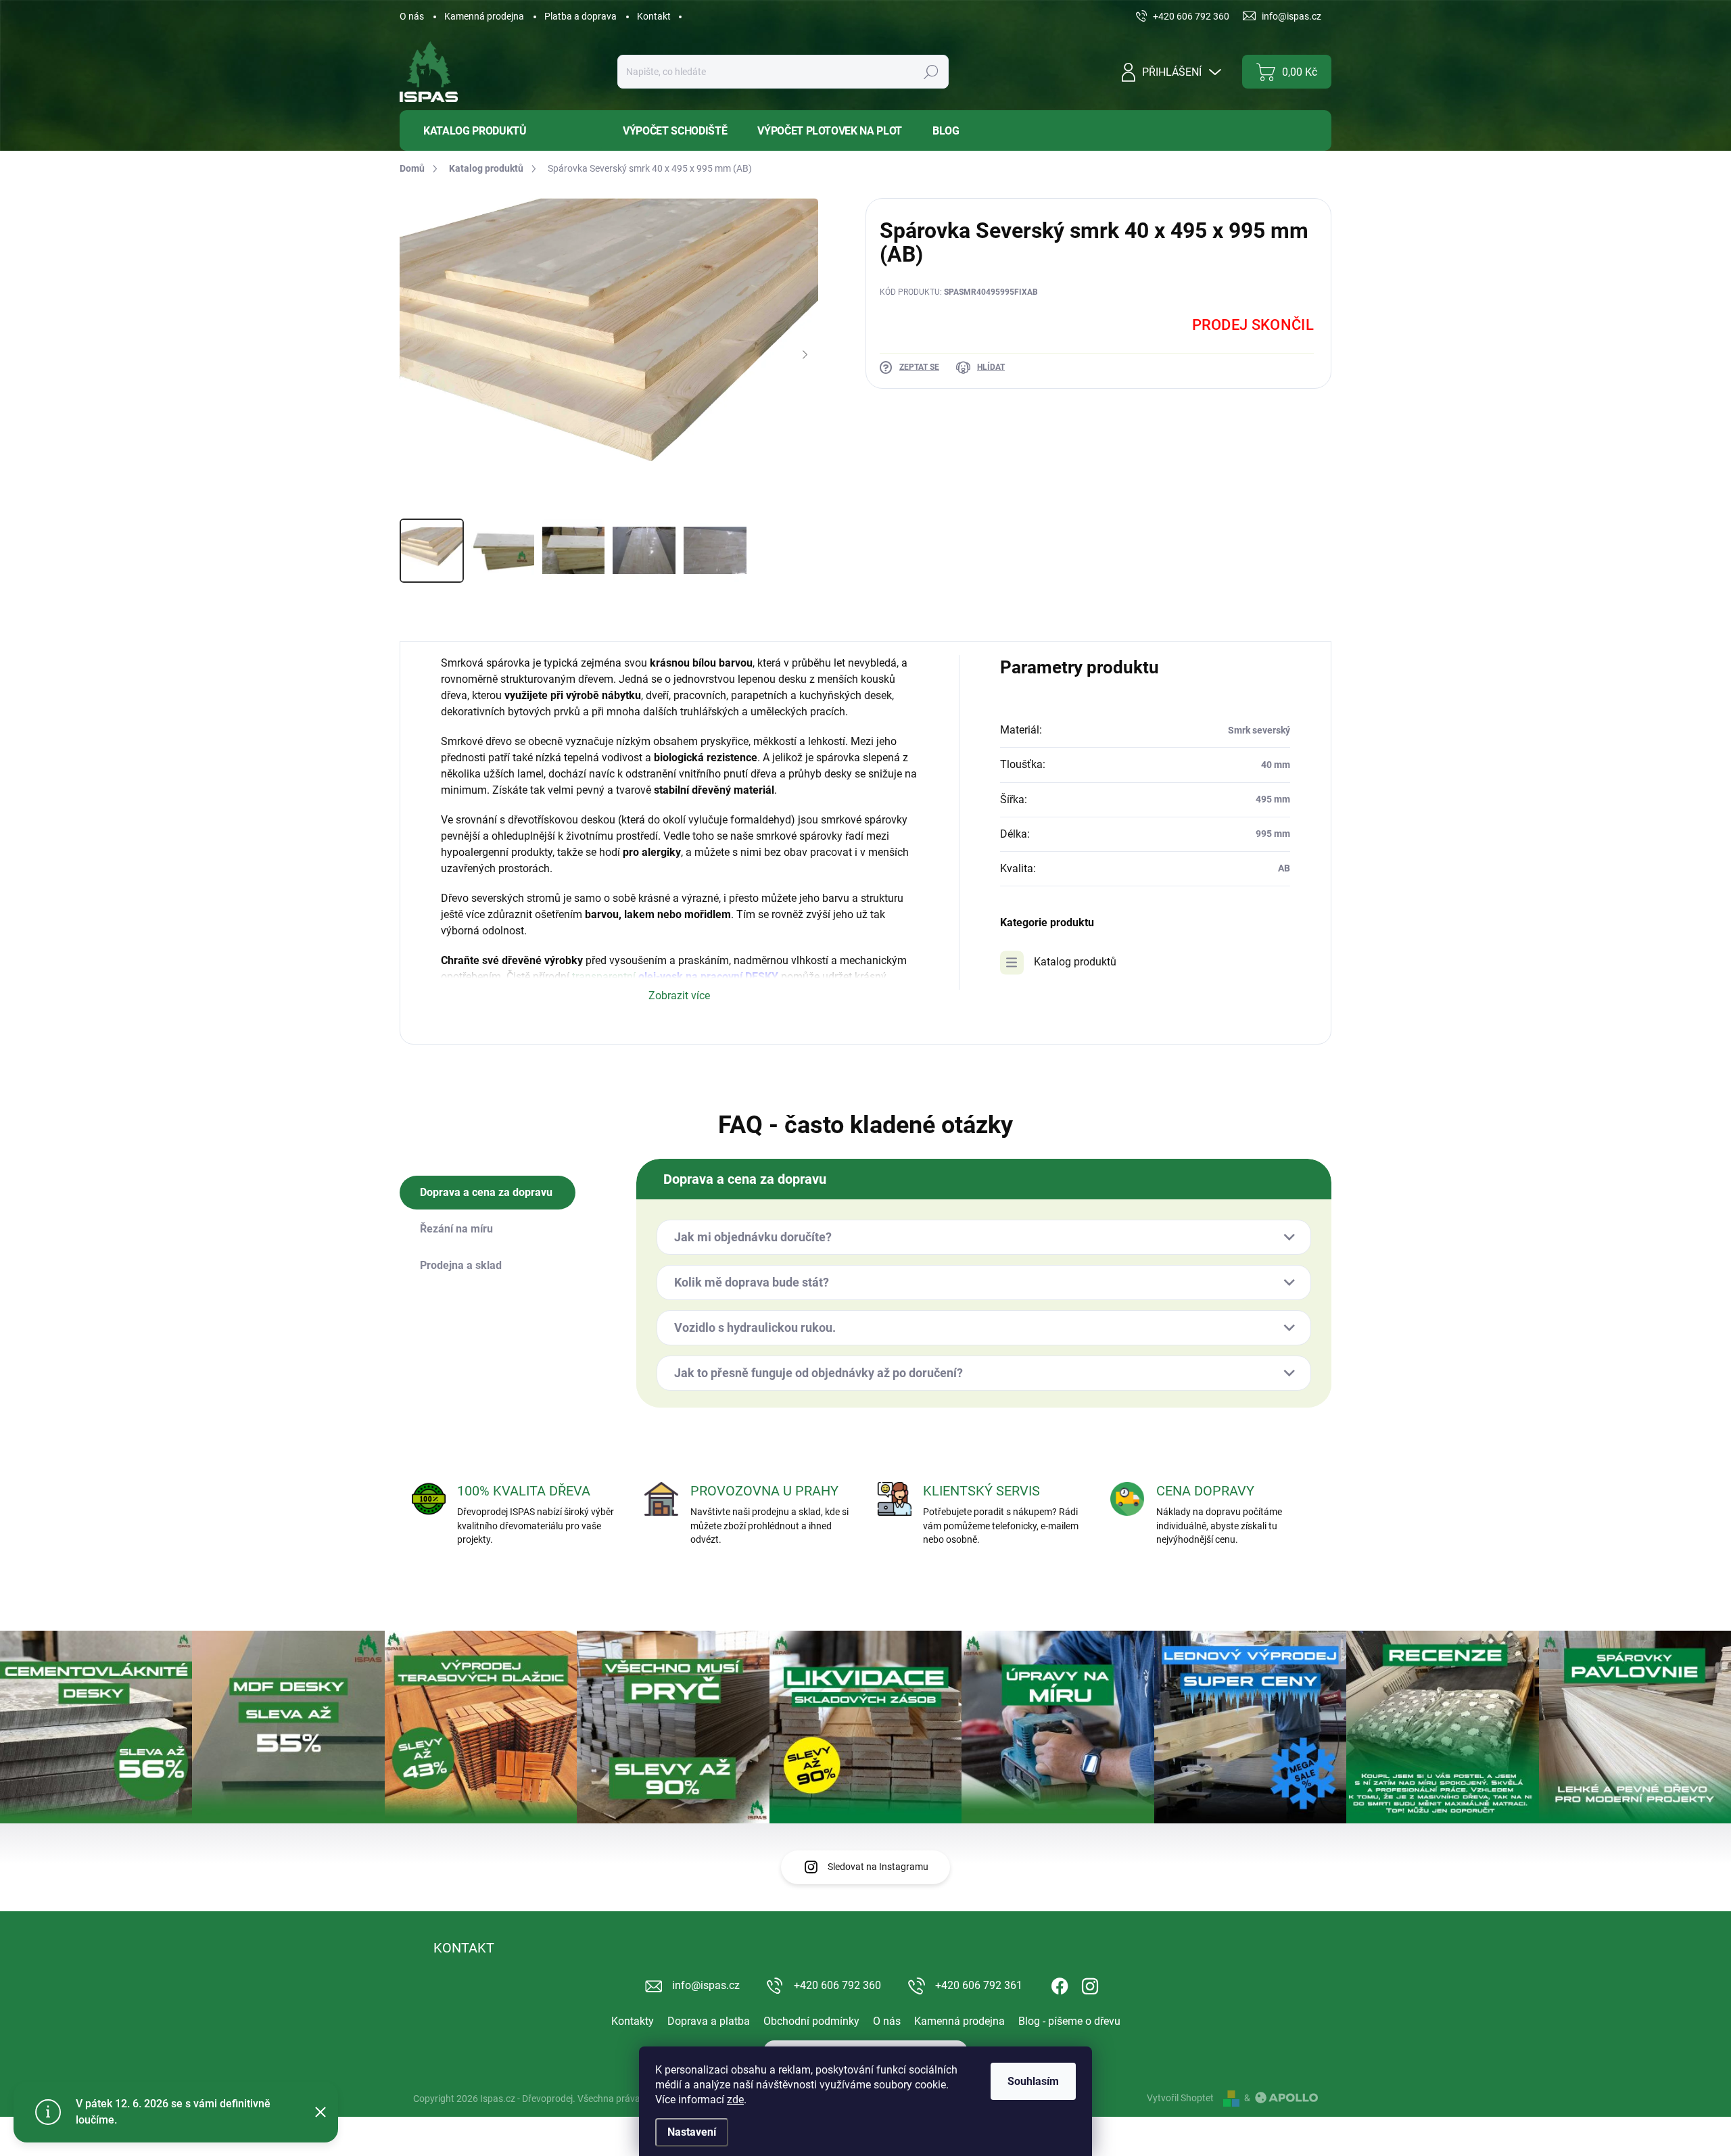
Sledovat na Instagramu (878, 1867)
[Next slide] (805, 355)
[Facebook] (1060, 1984)
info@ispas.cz (706, 1985)
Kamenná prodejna (484, 16)
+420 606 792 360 (837, 1985)
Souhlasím (1033, 2081)
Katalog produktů (1075, 962)
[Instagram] (1090, 1984)
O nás (412, 16)
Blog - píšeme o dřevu (1069, 2021)
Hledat (931, 72)
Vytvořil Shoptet (1180, 2098)
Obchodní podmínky (811, 2021)
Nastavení (692, 2132)
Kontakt (654, 16)
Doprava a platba (709, 2021)
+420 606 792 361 (979, 1985)
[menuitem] (501, 131)
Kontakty (633, 2021)
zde (735, 2100)
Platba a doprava (580, 16)
